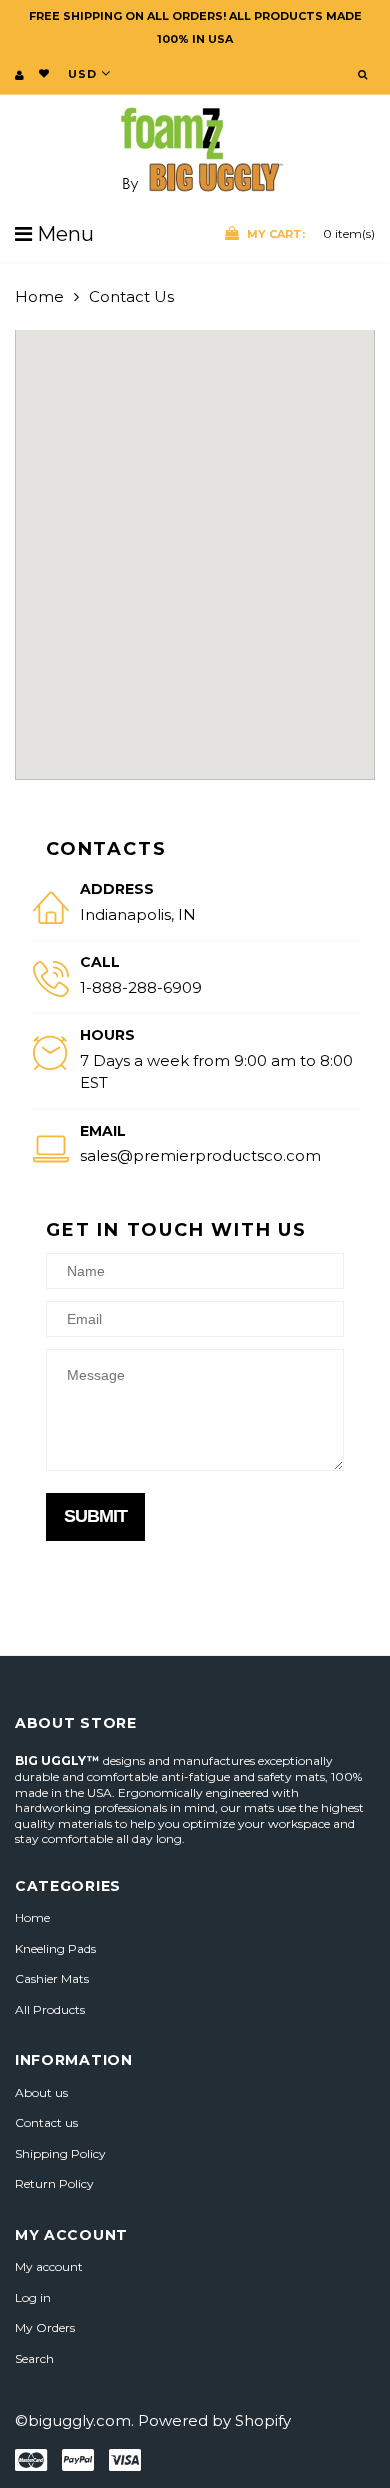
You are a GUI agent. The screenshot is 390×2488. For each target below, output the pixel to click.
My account (49, 2266)
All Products (50, 2009)
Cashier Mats (52, 1978)
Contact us (46, 2122)
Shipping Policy (60, 2153)
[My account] (19, 75)
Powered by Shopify (214, 2420)
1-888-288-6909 (141, 987)
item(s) (311, 233)
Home (39, 296)
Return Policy (54, 2183)
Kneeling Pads (55, 1948)
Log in (33, 2297)
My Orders (45, 2327)
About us (41, 2092)
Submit (95, 1516)
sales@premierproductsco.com (200, 1155)
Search (34, 2358)
